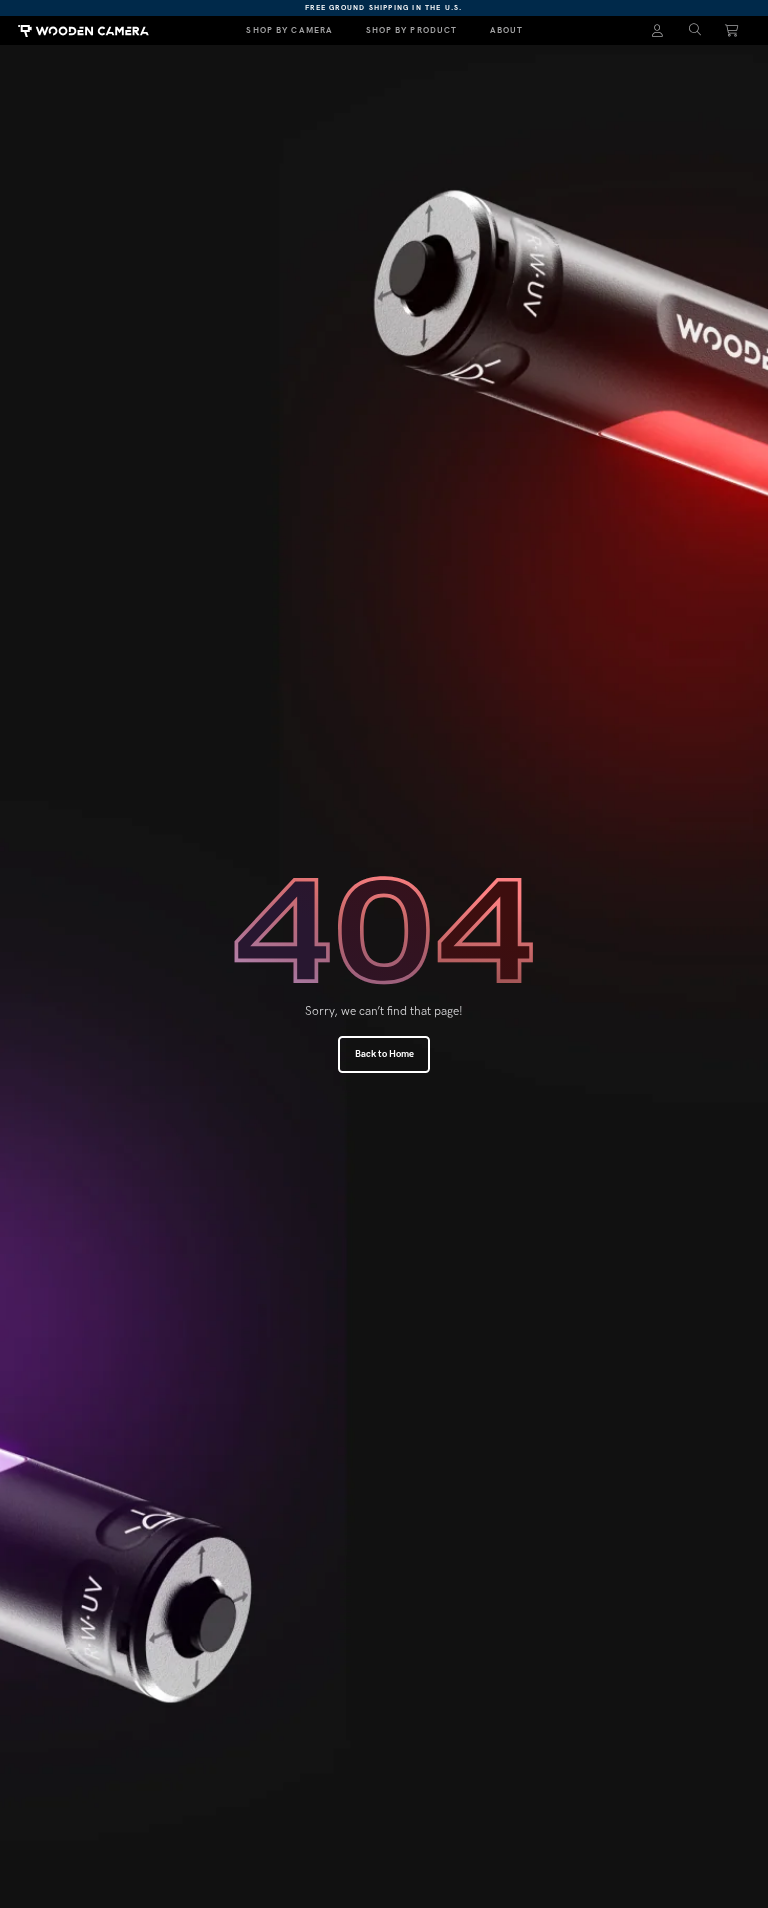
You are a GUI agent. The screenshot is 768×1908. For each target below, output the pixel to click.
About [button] (507, 30)
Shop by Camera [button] (289, 30)
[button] (695, 30)
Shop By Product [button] (412, 30)
